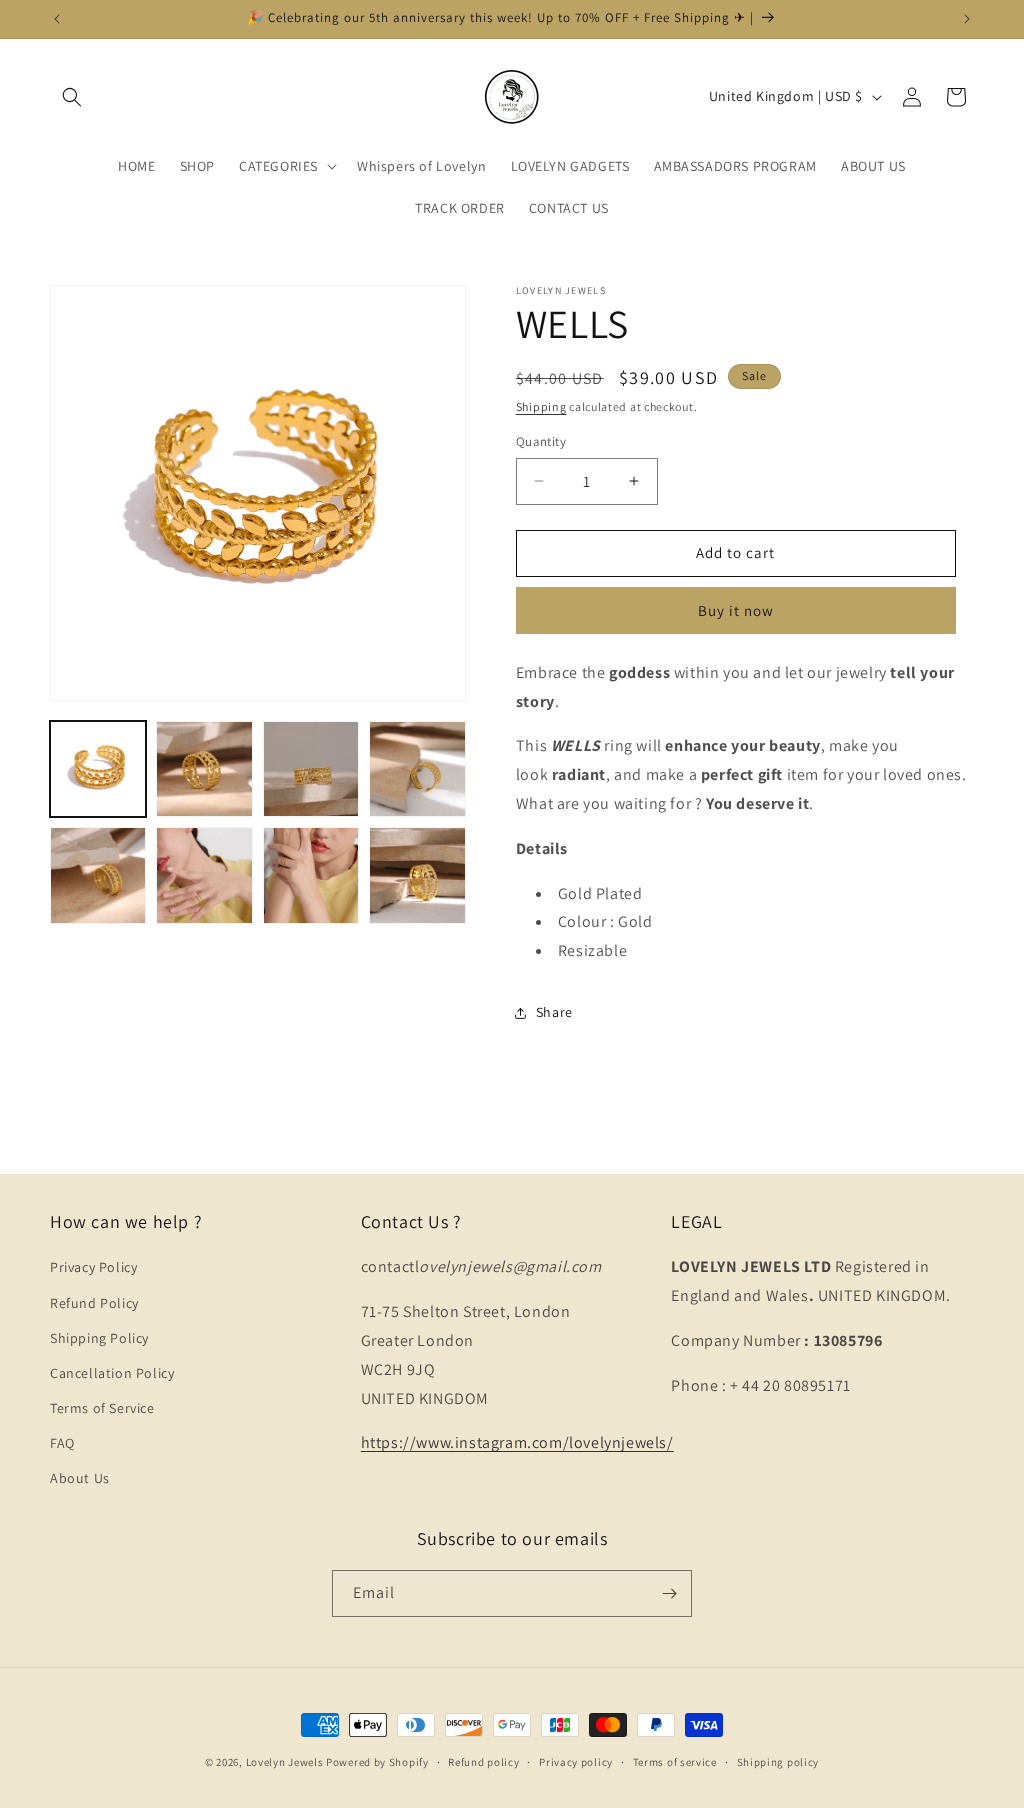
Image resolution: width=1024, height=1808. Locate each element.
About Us (80, 1478)
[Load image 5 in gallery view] (98, 875)
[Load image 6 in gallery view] (204, 875)
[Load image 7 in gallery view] (311, 875)
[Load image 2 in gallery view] (204, 769)
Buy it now (736, 610)
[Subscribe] (669, 1593)
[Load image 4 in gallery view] (417, 769)
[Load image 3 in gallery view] (311, 769)
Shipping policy (778, 1762)
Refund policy (483, 1762)
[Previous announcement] (57, 19)
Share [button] (554, 1012)
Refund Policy (94, 1303)
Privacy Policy (93, 1267)
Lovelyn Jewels (285, 1762)
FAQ (62, 1443)
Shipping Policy (99, 1338)
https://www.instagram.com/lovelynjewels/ (517, 1442)
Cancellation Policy (112, 1373)
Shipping (541, 406)
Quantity (541, 441)
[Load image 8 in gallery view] (417, 875)
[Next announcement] (967, 19)
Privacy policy (576, 1762)
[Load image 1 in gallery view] (98, 769)
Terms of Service (102, 1408)
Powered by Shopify (377, 1762)
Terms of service (675, 1762)
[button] (72, 97)
